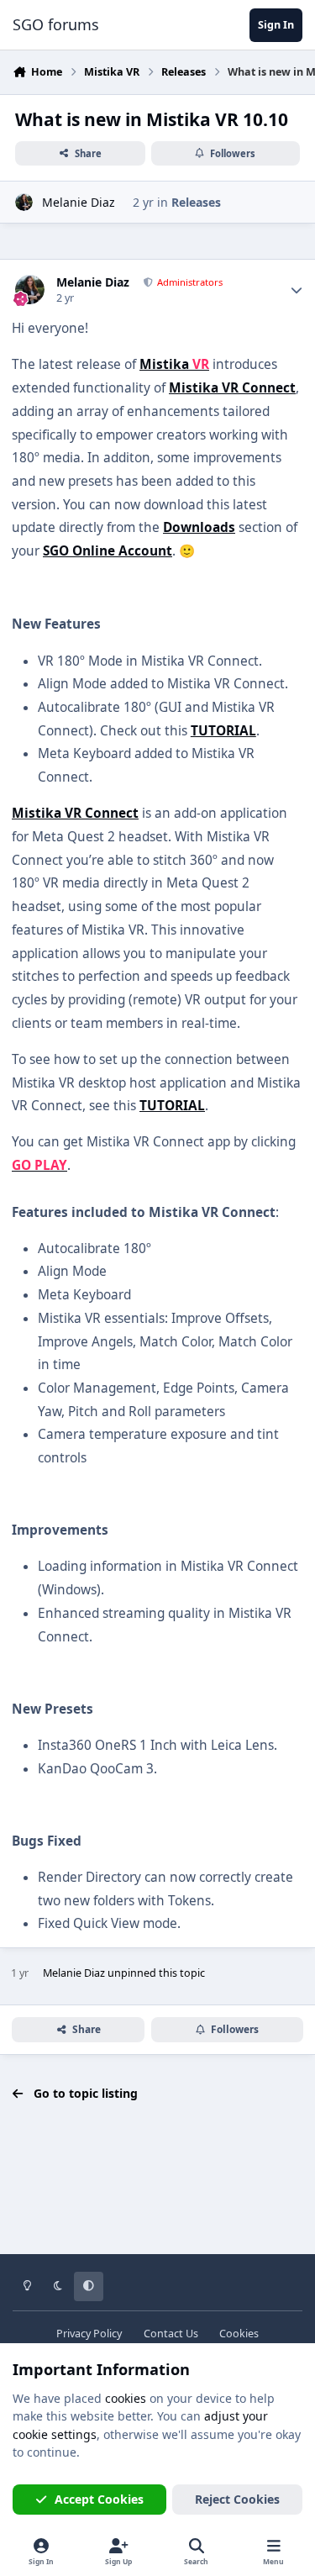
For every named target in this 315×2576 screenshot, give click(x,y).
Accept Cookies (99, 2499)
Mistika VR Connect (232, 388)
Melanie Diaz (79, 202)
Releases (196, 202)
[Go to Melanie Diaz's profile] (24, 202)
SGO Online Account (108, 551)
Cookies (239, 2334)
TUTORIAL (223, 731)
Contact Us (171, 2334)
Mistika (174, 364)
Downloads (199, 527)
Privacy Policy (89, 2334)
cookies (126, 2398)
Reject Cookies (237, 2499)
